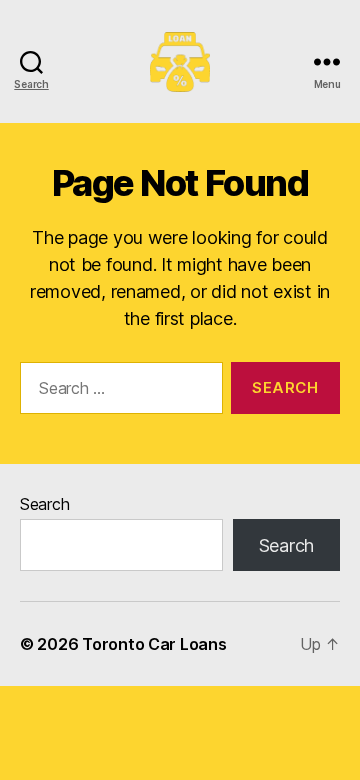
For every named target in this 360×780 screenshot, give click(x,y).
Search (44, 504)
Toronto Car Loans (154, 644)
